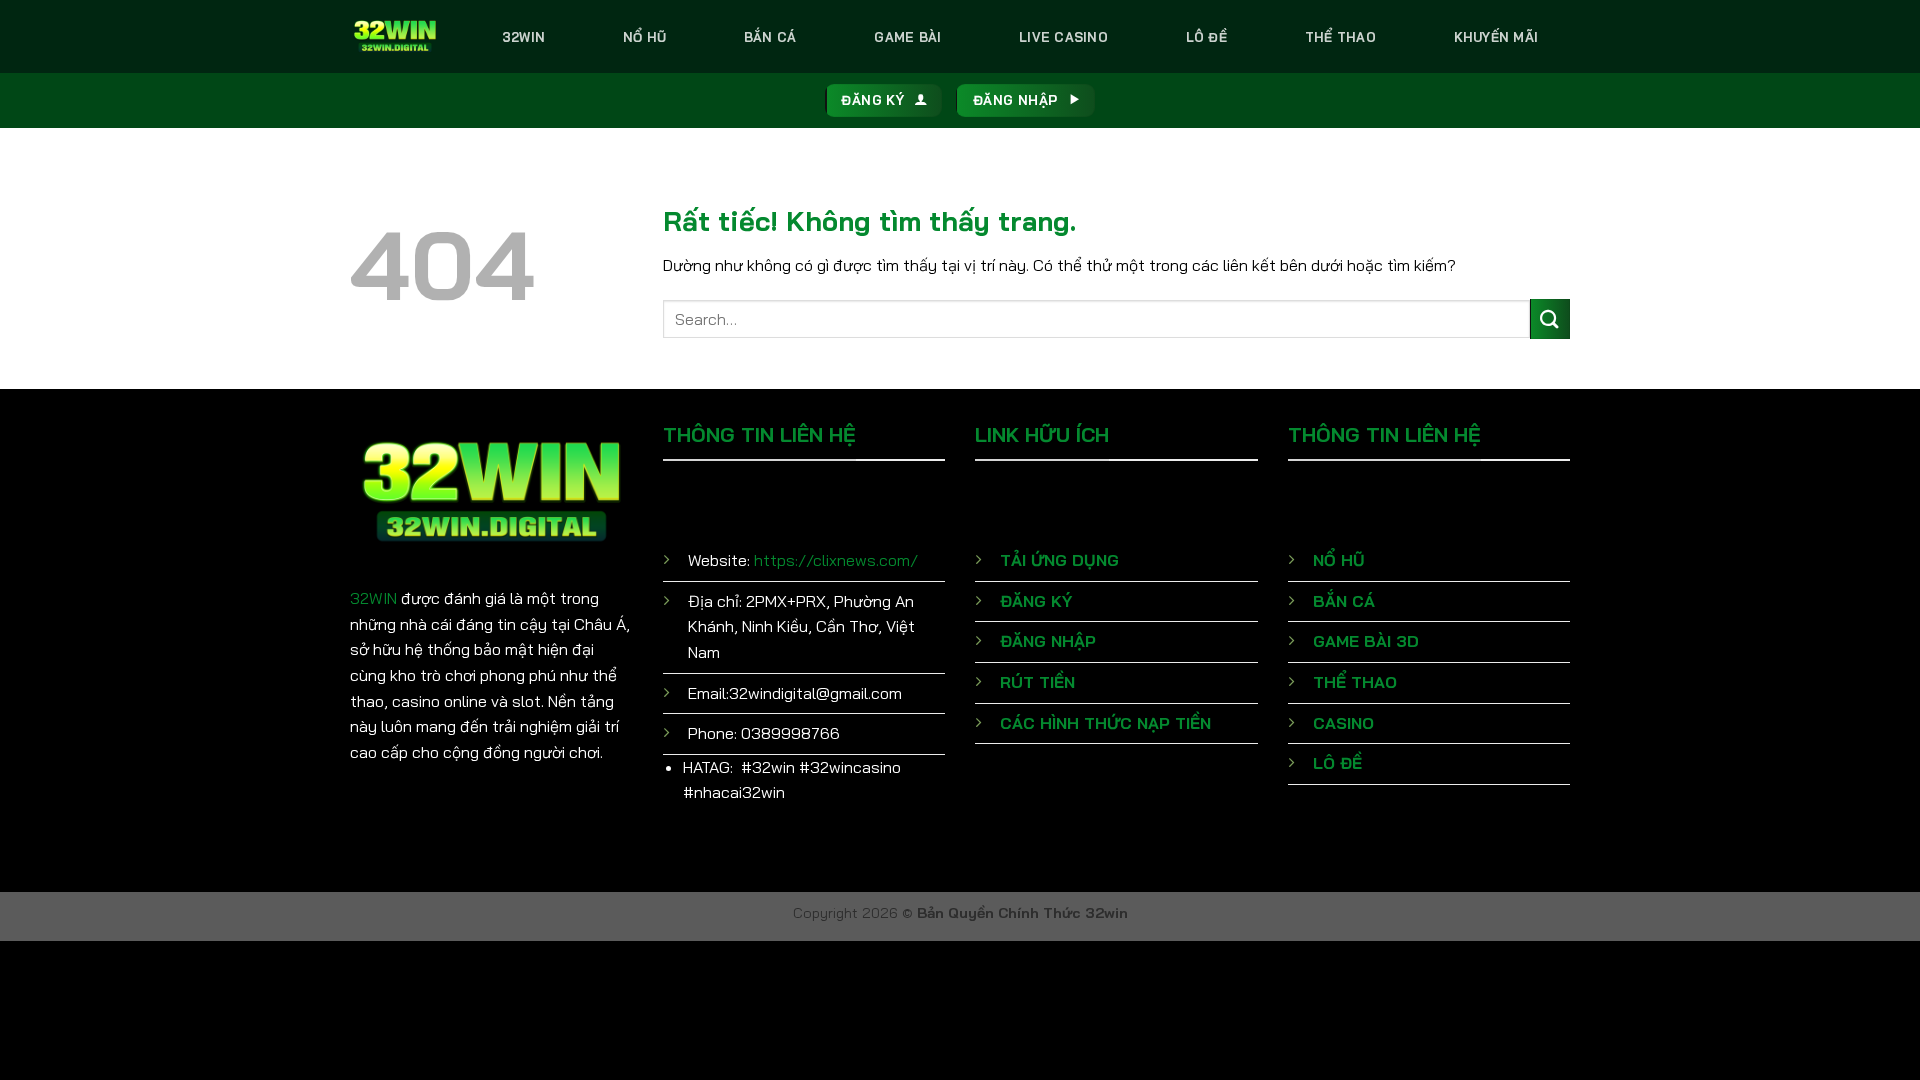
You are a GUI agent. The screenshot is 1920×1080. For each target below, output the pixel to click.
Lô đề (1206, 37)
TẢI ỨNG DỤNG (1059, 560)
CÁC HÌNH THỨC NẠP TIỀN (1105, 723)
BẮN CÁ (1344, 601)
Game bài (907, 37)
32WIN (373, 598)
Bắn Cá (770, 37)
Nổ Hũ (644, 37)
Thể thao (1340, 37)
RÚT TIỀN (1037, 682)
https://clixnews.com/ (836, 560)
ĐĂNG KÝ (1036, 601)
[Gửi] (1550, 318)
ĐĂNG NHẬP (1048, 641)
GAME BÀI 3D (1366, 641)
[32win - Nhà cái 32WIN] (395, 36)
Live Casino (1063, 37)
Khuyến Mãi (1496, 37)
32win (523, 37)
